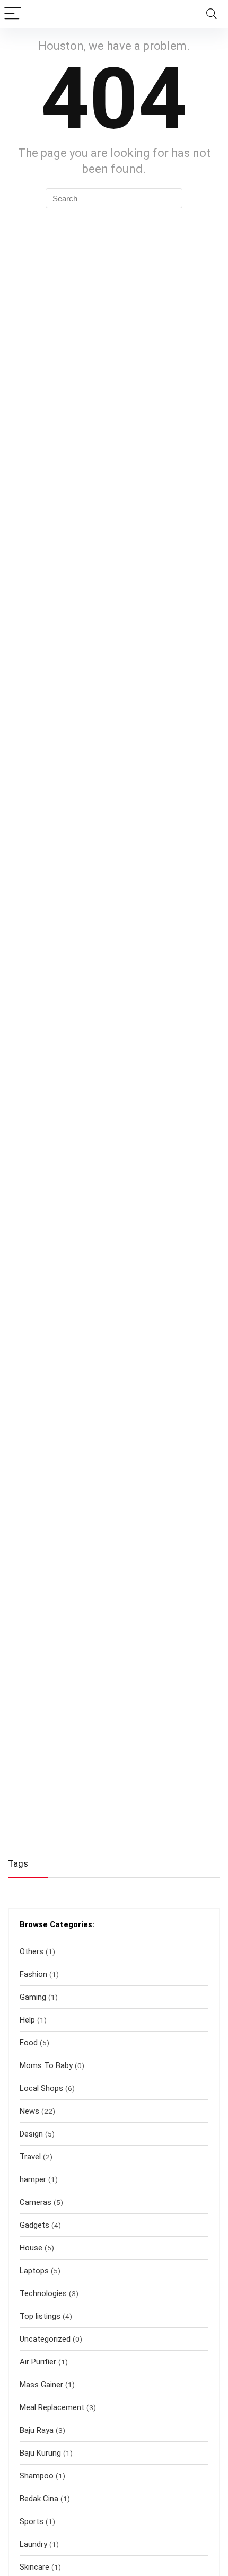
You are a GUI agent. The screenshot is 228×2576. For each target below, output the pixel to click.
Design (31, 2134)
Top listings (40, 2316)
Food (29, 2043)
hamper (33, 2179)
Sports (32, 2521)
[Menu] (13, 14)
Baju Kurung (40, 2453)
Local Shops (41, 2088)
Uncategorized (45, 2339)
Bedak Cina (39, 2499)
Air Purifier (38, 2362)
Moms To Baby (46, 2065)
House (31, 2248)
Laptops (34, 2271)
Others (32, 1951)
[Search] (212, 14)
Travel (30, 2157)
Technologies (43, 2293)
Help (27, 2020)
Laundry (33, 2544)
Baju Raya (37, 2430)
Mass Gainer (41, 2385)
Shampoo (37, 2476)
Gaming (33, 1997)
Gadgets (34, 2225)
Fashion (33, 1974)
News (29, 2111)
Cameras (36, 2202)
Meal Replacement (52, 2407)
